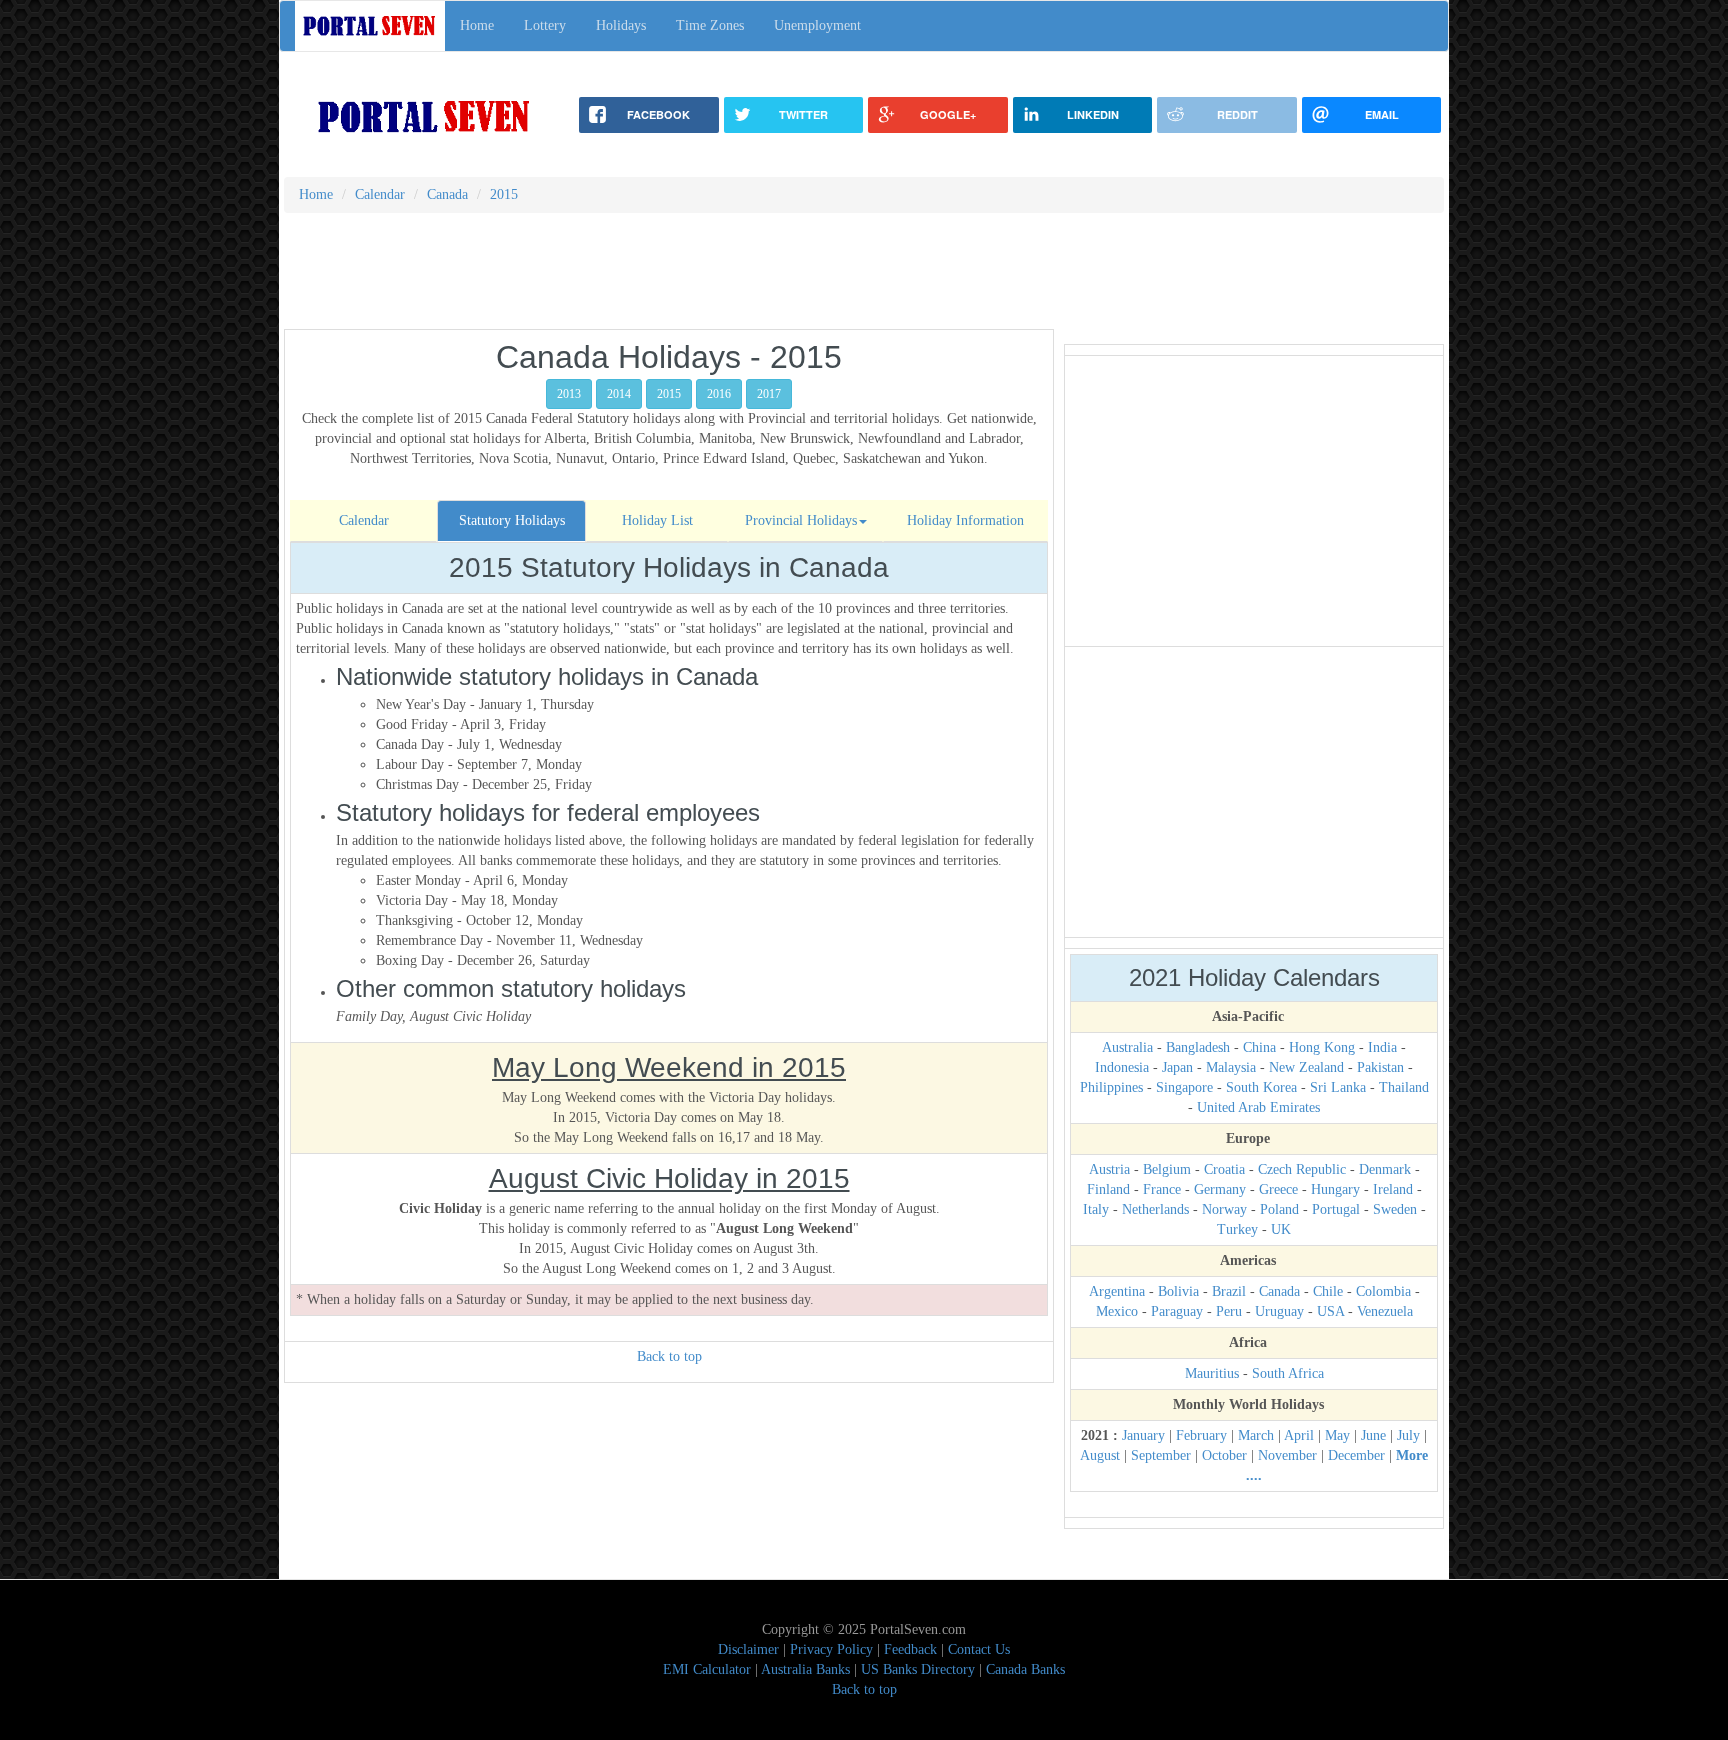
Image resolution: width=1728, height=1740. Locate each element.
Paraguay (1177, 1311)
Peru (1229, 1311)
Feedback (910, 1649)
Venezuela (1385, 1311)
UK (1281, 1229)
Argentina (1117, 1291)
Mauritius (1212, 1373)
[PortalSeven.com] (425, 115)
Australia (1127, 1047)
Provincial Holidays (801, 520)
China (1259, 1047)
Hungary (1335, 1189)
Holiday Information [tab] (965, 520)
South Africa (1288, 1373)
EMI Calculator (707, 1669)
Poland (1279, 1209)
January (1143, 1435)
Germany (1220, 1189)
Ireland (1393, 1189)
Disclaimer (748, 1649)
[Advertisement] (864, 278)
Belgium (1167, 1169)
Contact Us (979, 1649)
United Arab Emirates (1258, 1107)
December (1356, 1455)
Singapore (1184, 1087)
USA (1330, 1311)
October (1224, 1455)
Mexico (1117, 1311)
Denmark (1385, 1169)
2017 (769, 394)
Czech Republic (1302, 1169)
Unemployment (817, 25)
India (1382, 1047)
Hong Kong (1322, 1047)
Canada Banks (1025, 1669)
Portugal (1336, 1209)
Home (477, 25)
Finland (1108, 1189)
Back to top (669, 1356)
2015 (669, 394)
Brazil (1229, 1291)
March (1256, 1435)
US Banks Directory (918, 1669)
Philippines (1111, 1087)
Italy (1096, 1209)
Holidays (621, 25)
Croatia (1224, 1169)
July (1408, 1435)
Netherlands (1155, 1209)
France (1162, 1189)
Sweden (1395, 1209)
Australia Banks (805, 1669)
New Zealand (1306, 1067)
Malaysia (1231, 1067)
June (1373, 1435)
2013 (569, 394)
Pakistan (1380, 1067)
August (1100, 1455)
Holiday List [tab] (657, 520)
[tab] (363, 521)
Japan (1177, 1067)
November (1287, 1455)
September (1161, 1455)
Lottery (545, 25)
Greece (1278, 1189)
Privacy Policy (831, 1649)
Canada (1279, 1291)
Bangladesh (1198, 1047)
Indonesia (1122, 1067)
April (1299, 1435)
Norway (1224, 1209)
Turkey (1237, 1229)
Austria (1109, 1169)
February (1201, 1435)
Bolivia (1178, 1291)
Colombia (1383, 1291)
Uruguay (1279, 1311)
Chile (1328, 1291)
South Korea (1261, 1087)
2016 (719, 394)
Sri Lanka (1338, 1087)
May (1337, 1435)
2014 (619, 394)
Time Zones (710, 25)
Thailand (1404, 1087)
